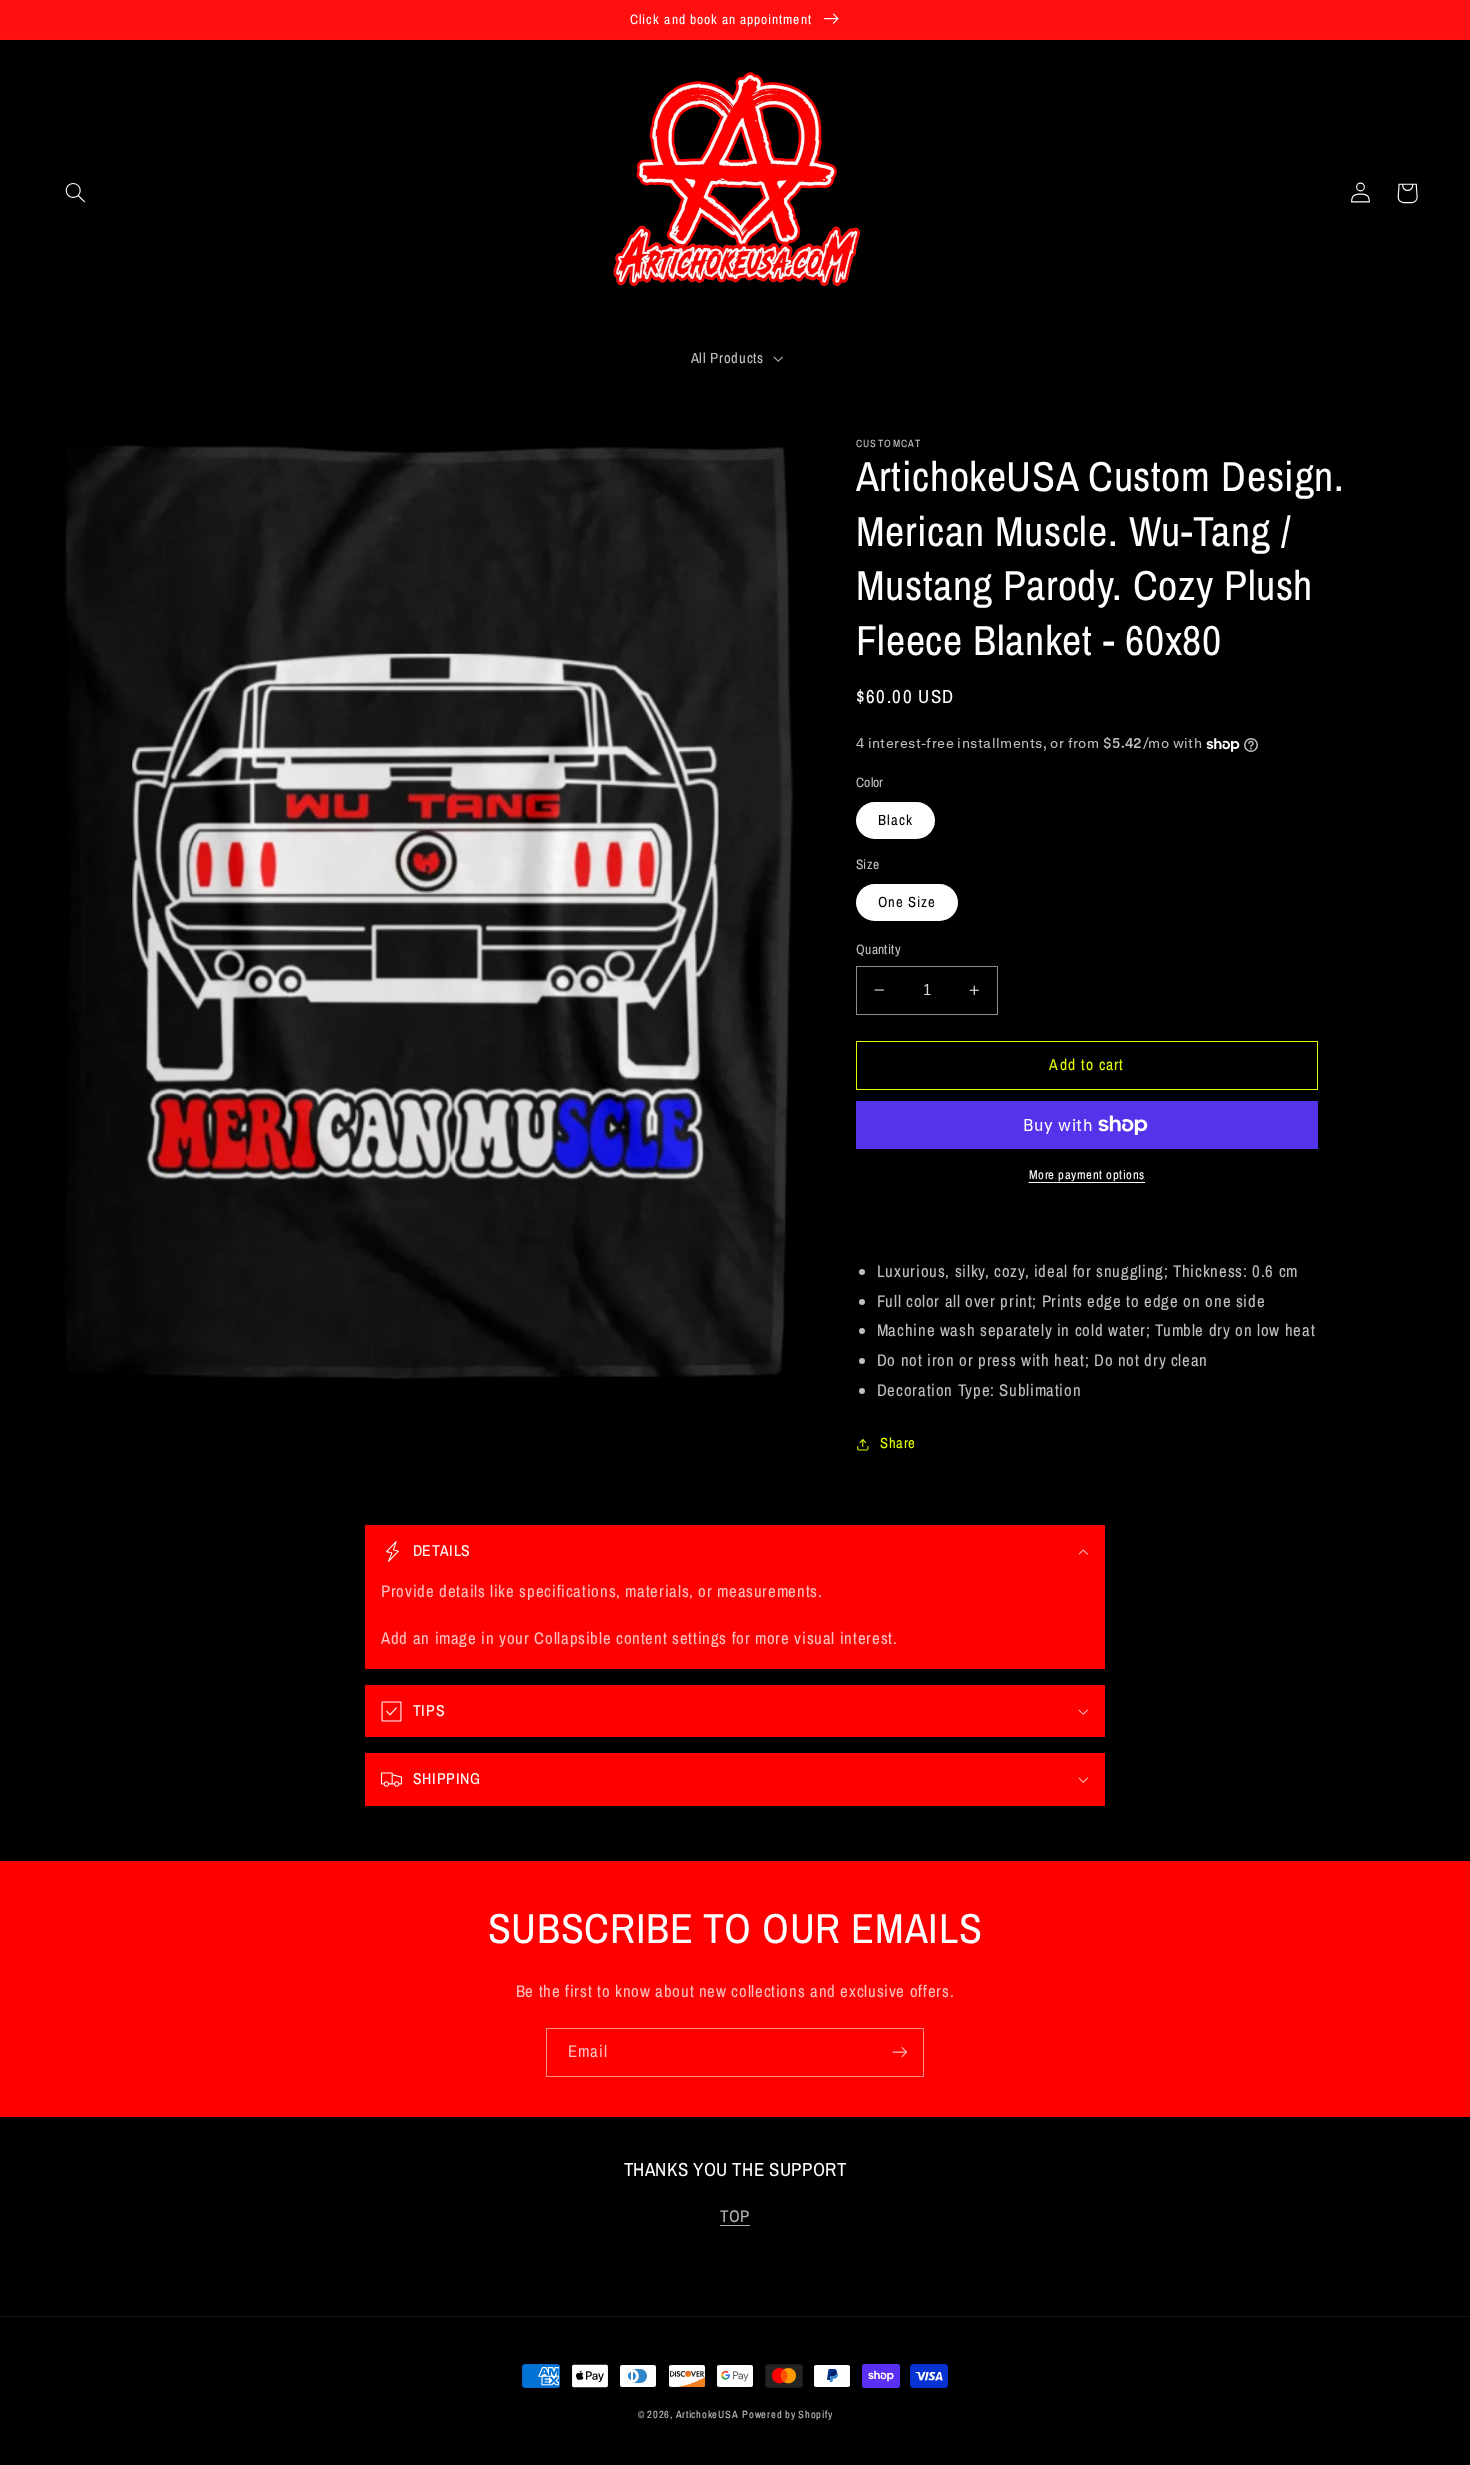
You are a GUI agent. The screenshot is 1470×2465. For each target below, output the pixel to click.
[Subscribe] (900, 2052)
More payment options (1087, 1174)
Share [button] (898, 1443)
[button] (76, 193)
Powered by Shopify (787, 2414)
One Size (907, 902)
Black (895, 820)
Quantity (878, 949)
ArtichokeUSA (707, 2414)
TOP (735, 2216)
